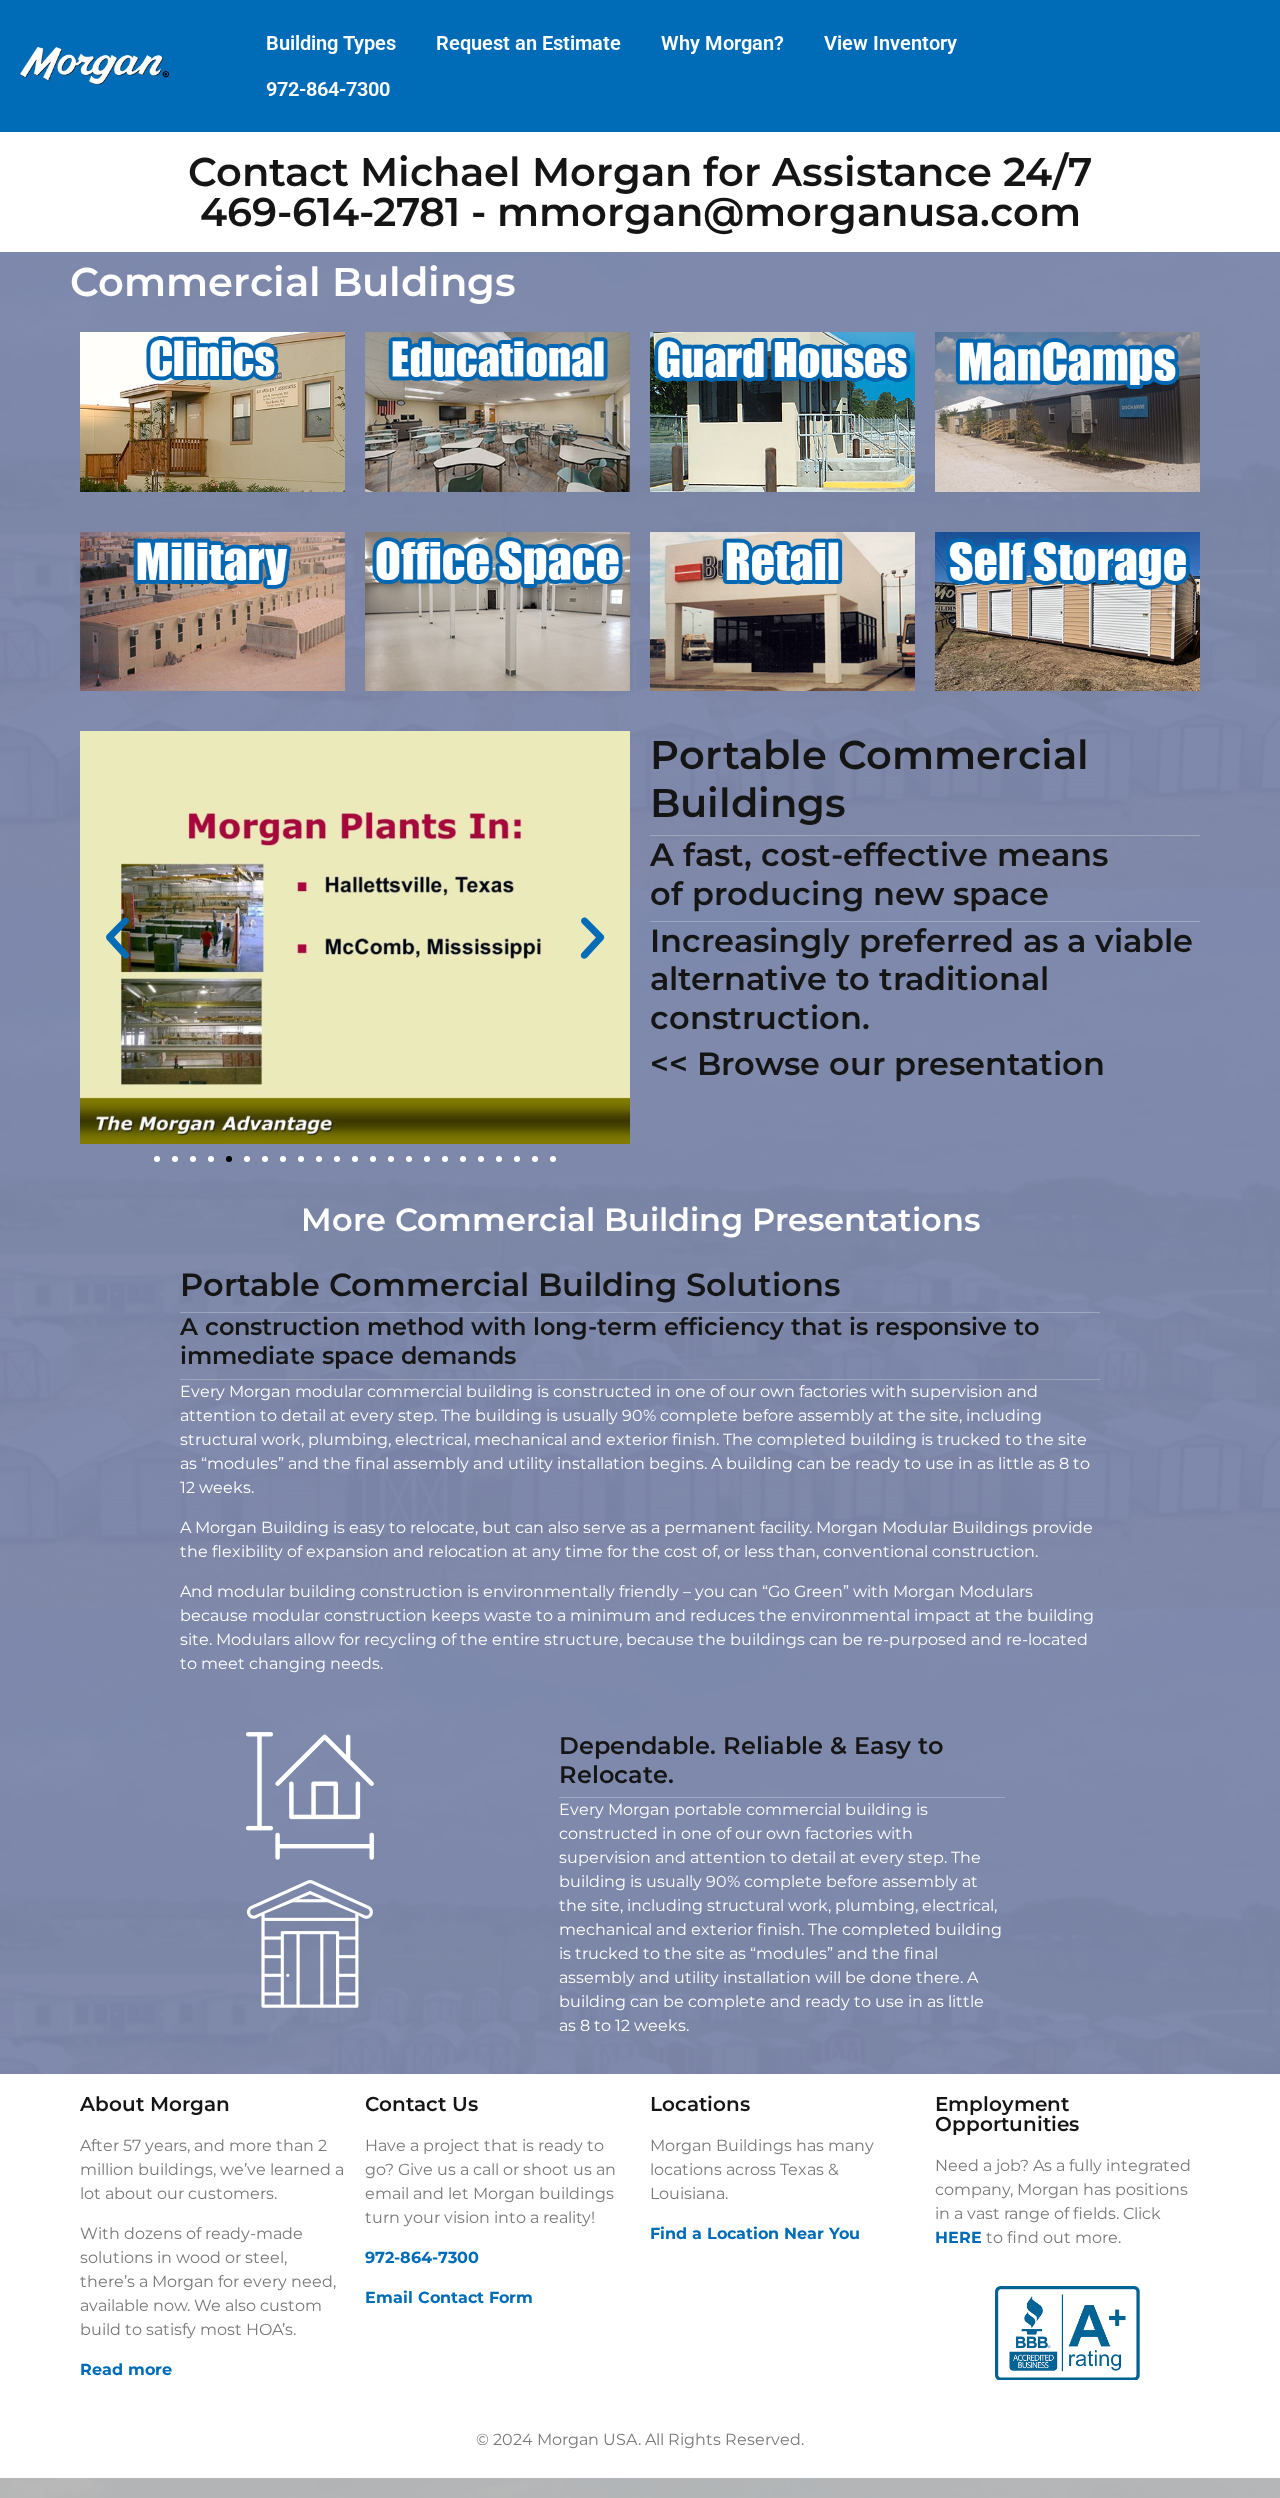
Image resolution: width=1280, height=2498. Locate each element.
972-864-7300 (328, 89)
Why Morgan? (722, 43)
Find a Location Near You (755, 2233)
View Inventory (890, 43)
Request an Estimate (528, 43)
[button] (117, 937)
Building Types (331, 43)
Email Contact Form (449, 2297)
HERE (958, 2237)
